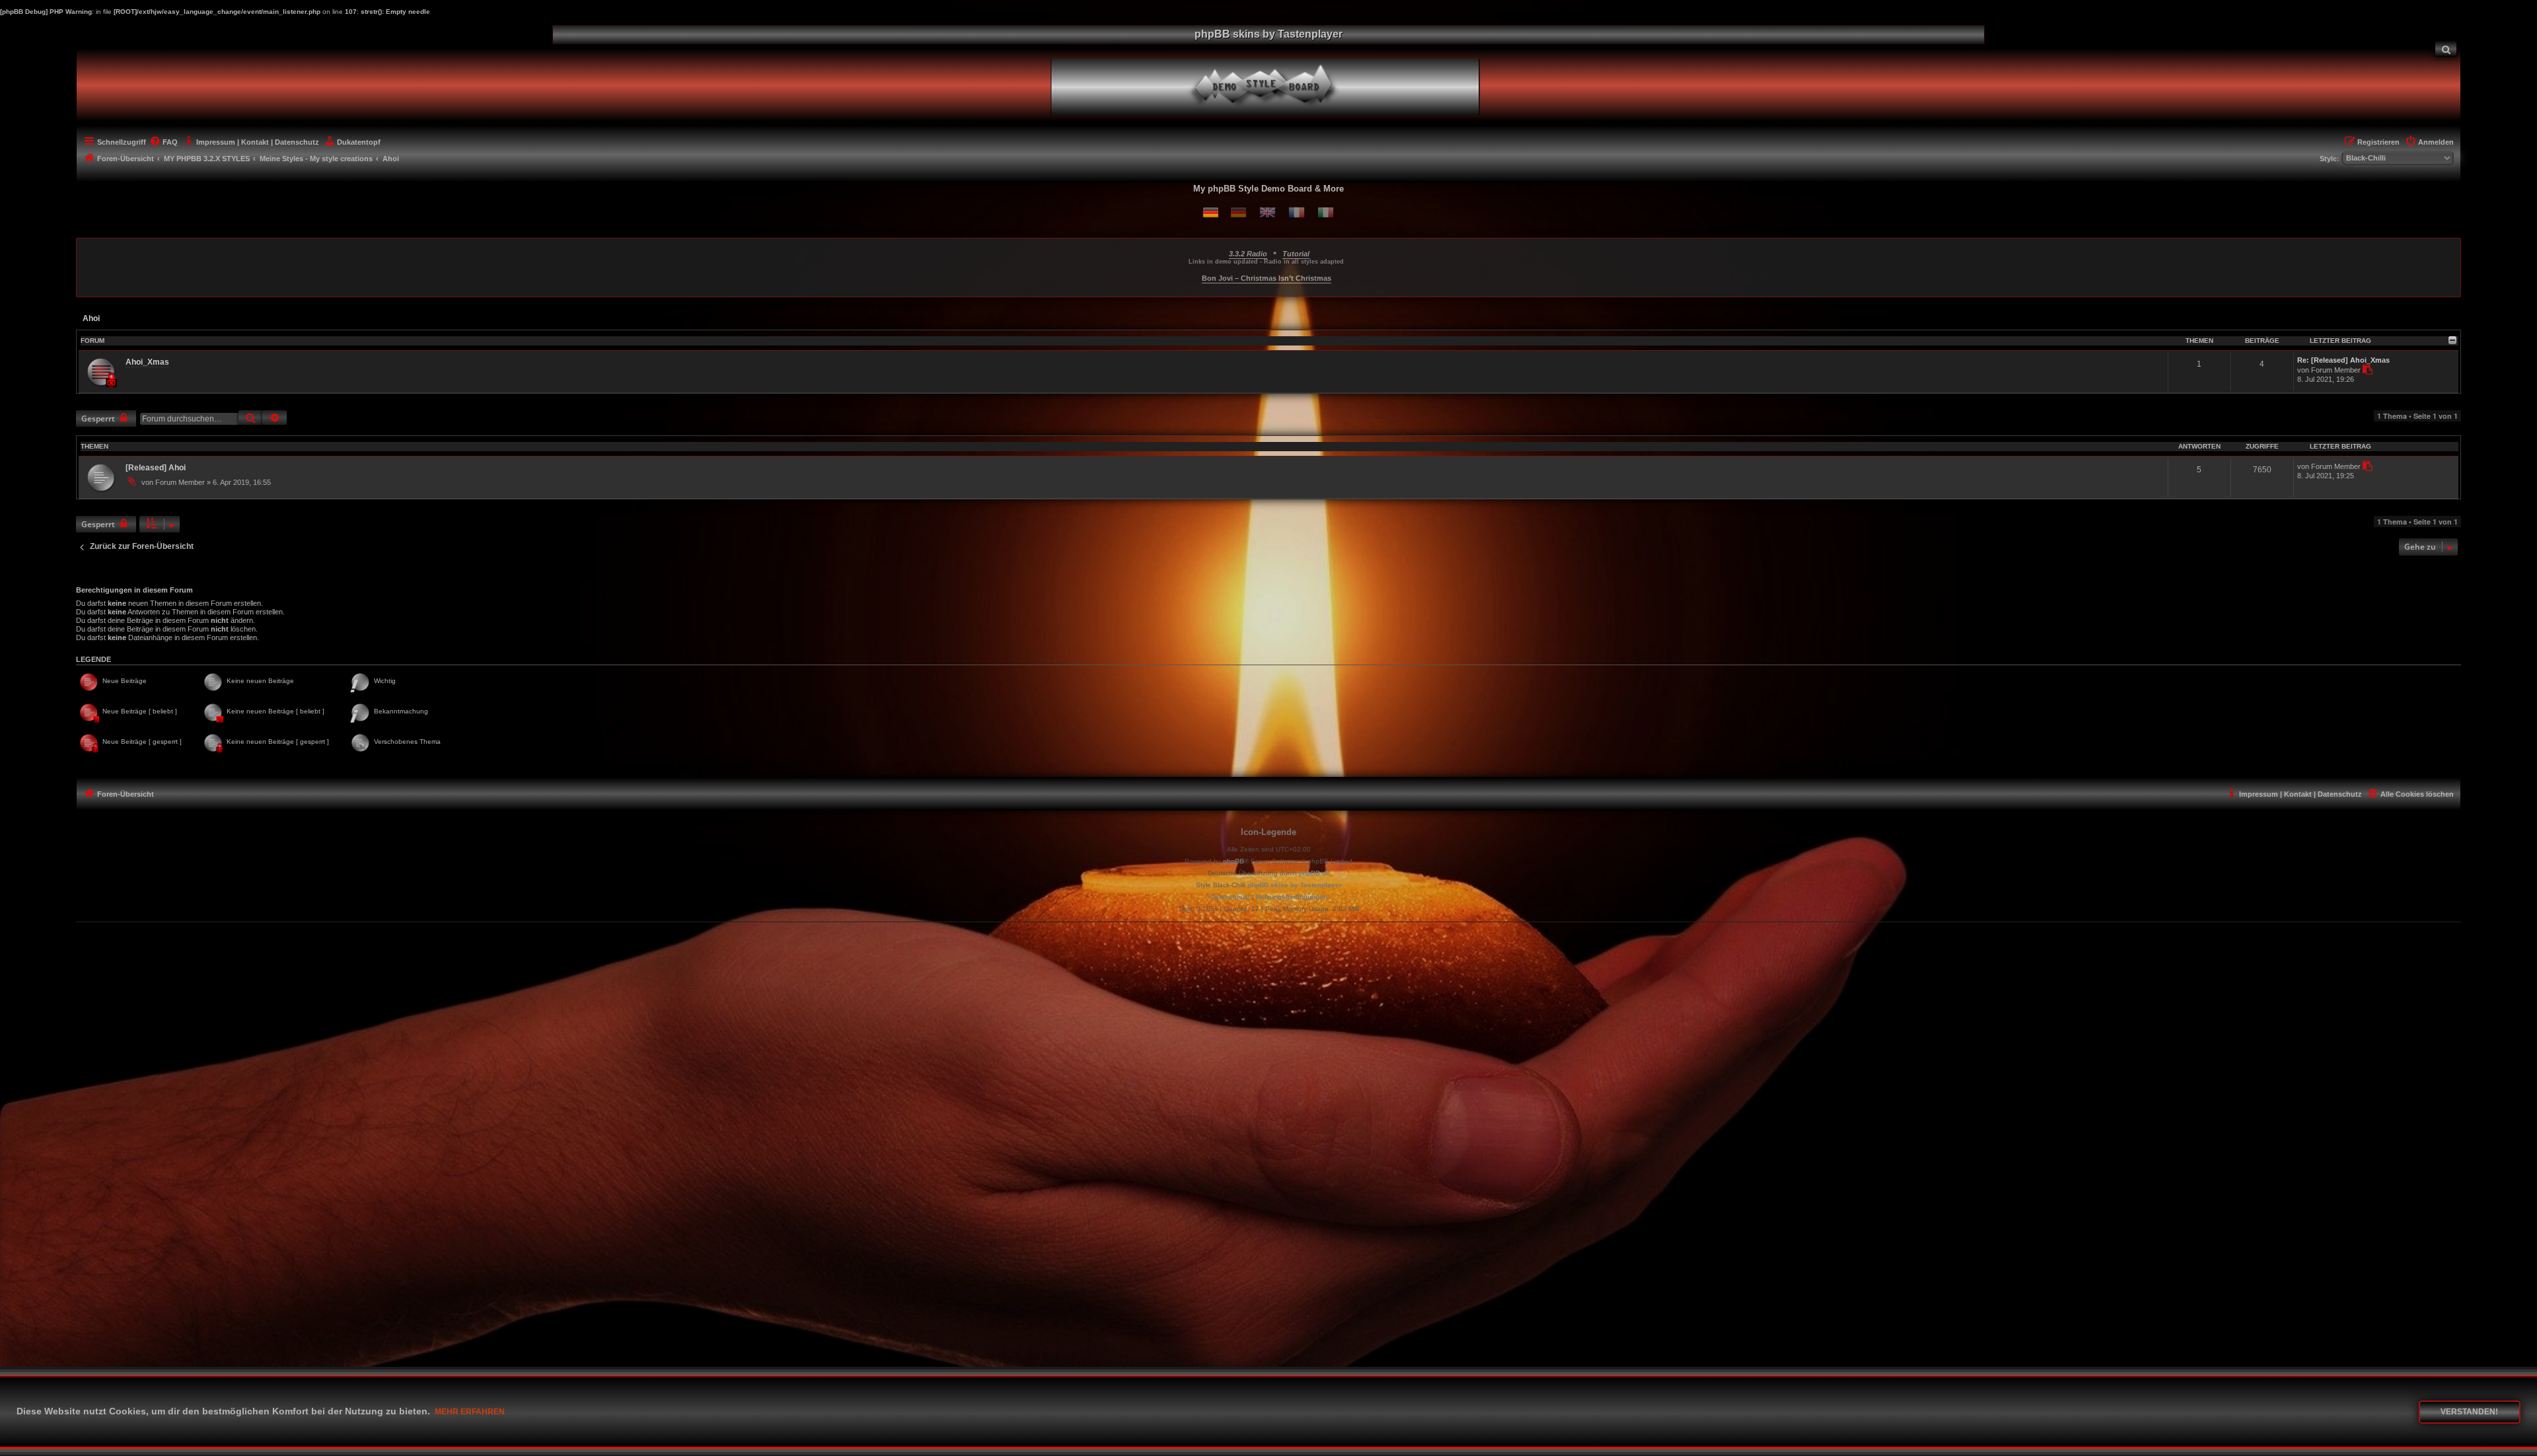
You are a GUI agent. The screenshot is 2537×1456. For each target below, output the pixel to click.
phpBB (1233, 861)
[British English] (1268, 212)
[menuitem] (2446, 49)
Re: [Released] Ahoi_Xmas (2343, 360)
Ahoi (91, 318)
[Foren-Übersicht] (1276, 85)
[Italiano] (1326, 212)
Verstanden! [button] (2469, 1412)
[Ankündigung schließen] (2452, 246)
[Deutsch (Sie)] (1238, 212)
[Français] (1297, 212)
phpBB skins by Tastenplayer (1295, 885)
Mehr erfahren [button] (470, 1412)
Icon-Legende (1268, 832)
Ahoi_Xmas (147, 362)
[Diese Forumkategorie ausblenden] (2452, 340)
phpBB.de (1314, 873)
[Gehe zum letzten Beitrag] (2367, 466)
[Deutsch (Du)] (1211, 212)
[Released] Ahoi (156, 468)
